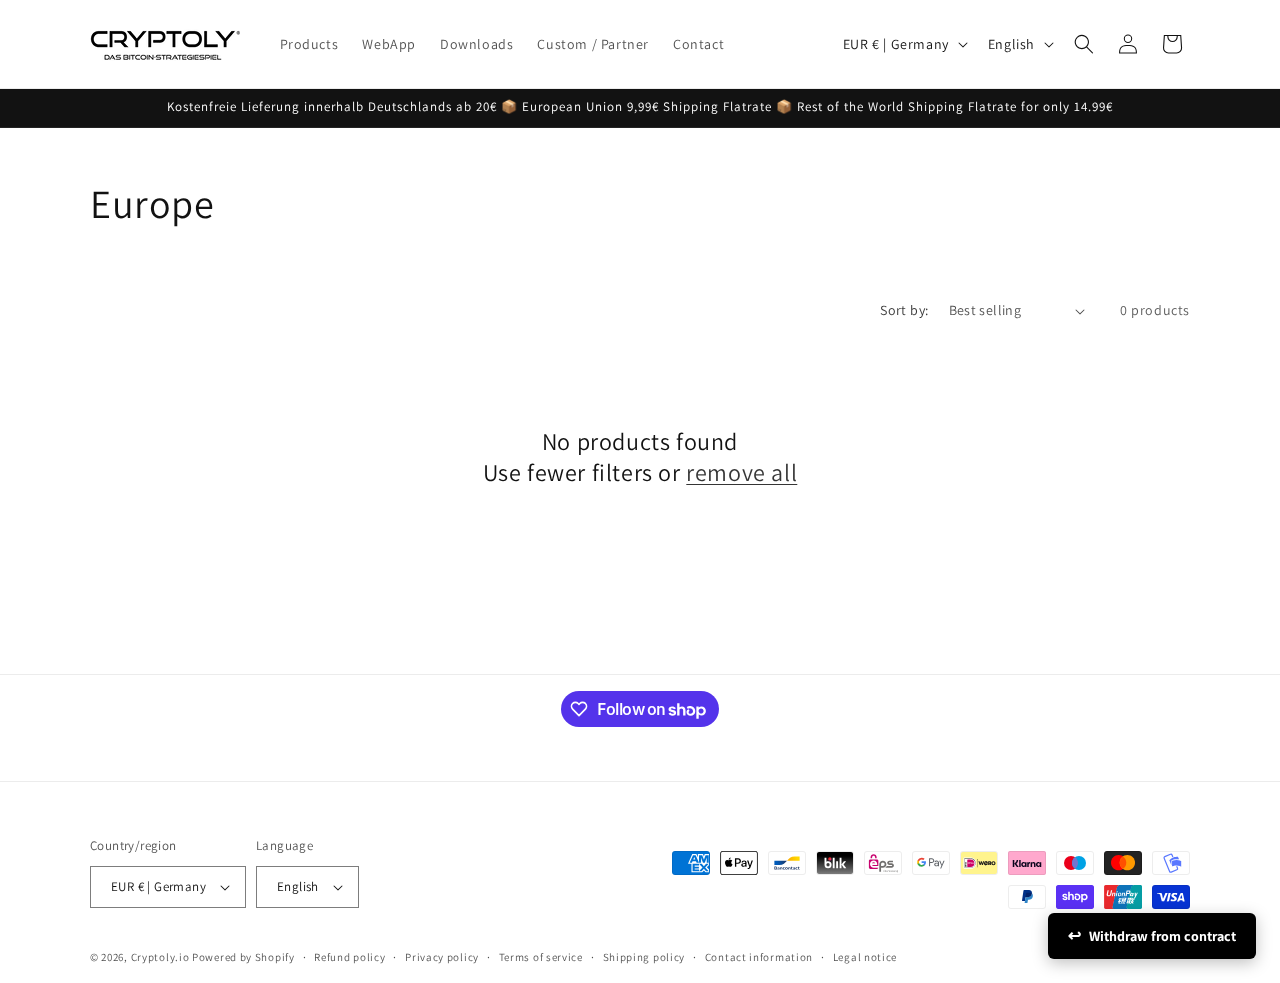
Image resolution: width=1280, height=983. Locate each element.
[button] (1084, 44)
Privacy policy (442, 957)
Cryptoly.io (160, 957)
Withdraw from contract (1162, 936)
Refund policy (349, 957)
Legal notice (865, 957)
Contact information (759, 957)
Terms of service (541, 957)
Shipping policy (644, 957)
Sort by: (904, 310)
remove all (741, 472)
